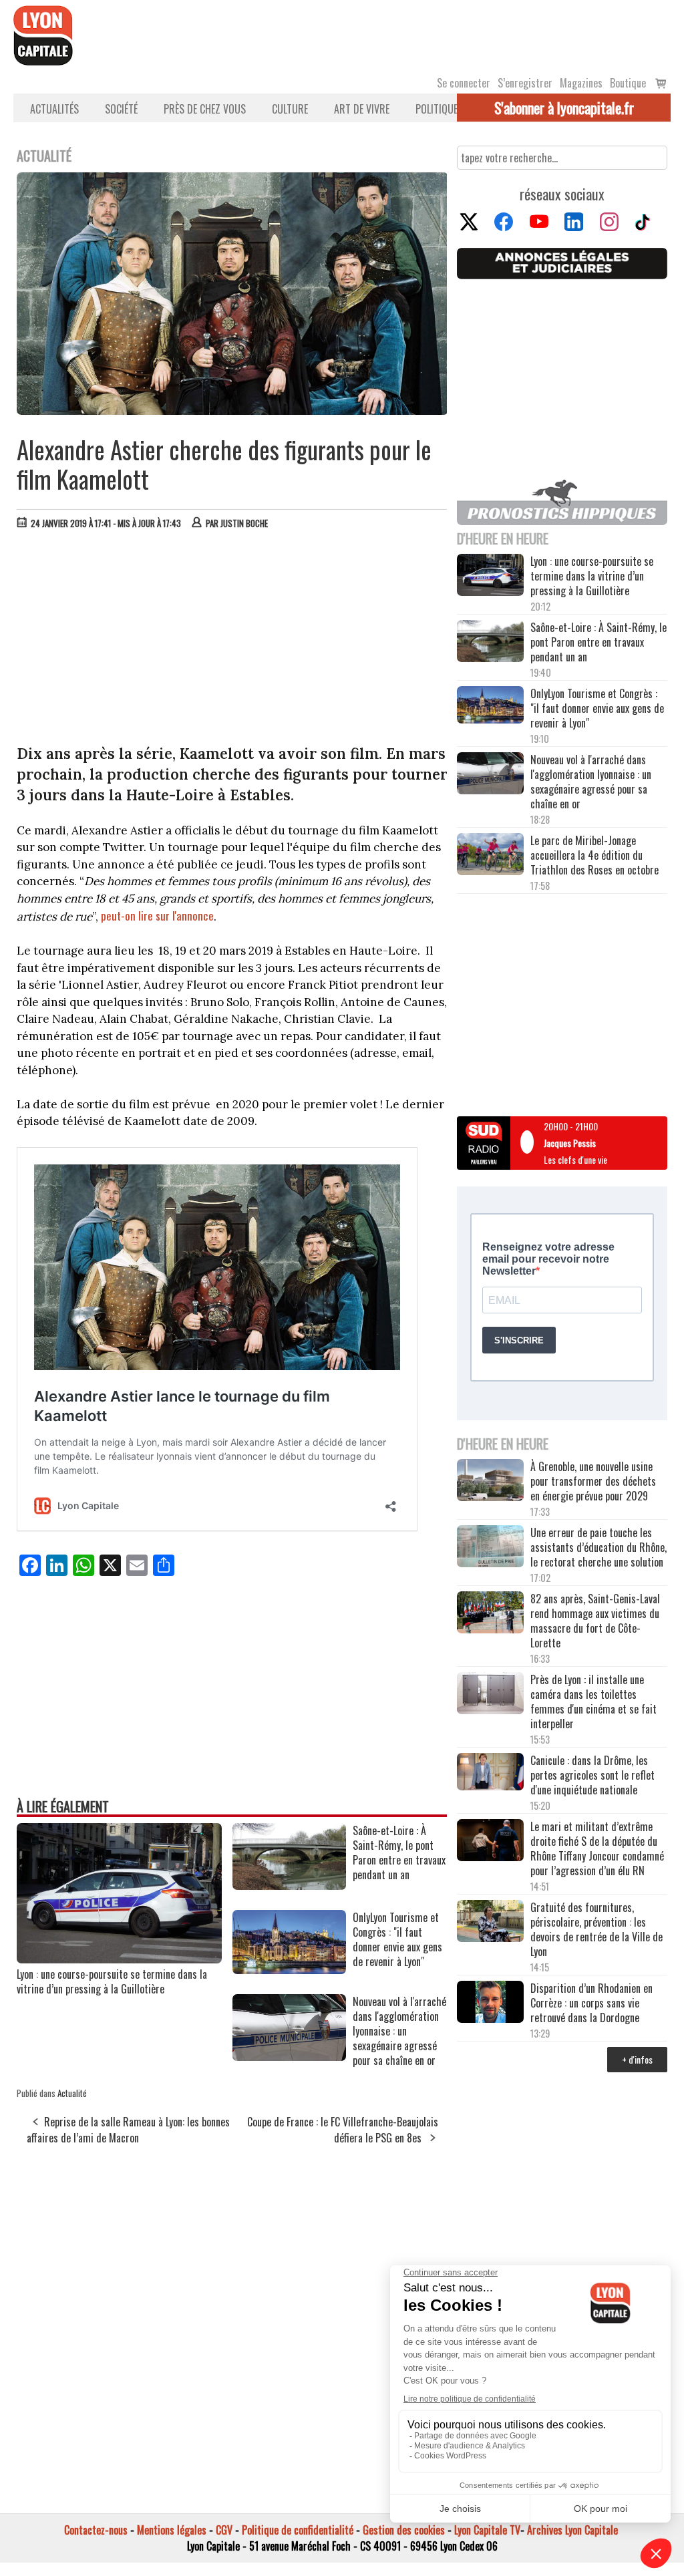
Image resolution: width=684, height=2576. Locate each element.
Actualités (54, 109)
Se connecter (464, 83)
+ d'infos (637, 2059)
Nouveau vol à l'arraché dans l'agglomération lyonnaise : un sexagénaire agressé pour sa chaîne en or (591, 782)
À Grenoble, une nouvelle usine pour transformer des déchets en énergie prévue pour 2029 (593, 1481)
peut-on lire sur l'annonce (156, 916)
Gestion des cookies (404, 2530)
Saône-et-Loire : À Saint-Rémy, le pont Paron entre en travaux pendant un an (598, 642)
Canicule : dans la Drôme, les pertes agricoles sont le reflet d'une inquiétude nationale (592, 1775)
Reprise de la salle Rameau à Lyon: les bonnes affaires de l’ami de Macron (128, 2130)
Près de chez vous (205, 109)
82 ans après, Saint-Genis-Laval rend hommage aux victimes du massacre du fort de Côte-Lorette (595, 1621)
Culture (290, 109)
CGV (224, 2530)
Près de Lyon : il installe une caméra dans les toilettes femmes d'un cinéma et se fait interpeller (593, 1702)
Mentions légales (172, 2530)
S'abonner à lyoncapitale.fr (564, 108)
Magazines (581, 83)
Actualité (72, 2093)
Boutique (628, 83)
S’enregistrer (525, 83)
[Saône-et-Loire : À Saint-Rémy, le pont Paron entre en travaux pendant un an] (289, 1885)
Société (121, 109)
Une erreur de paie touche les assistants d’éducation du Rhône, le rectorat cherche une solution (598, 1547)
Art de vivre (362, 109)
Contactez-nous (96, 2530)
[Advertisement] (232, 640)
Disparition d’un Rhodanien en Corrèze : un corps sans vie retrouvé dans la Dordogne (591, 2003)
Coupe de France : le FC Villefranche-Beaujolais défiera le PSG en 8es (343, 2130)
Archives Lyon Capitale (572, 2530)
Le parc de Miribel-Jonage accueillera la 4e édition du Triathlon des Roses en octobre (594, 855)
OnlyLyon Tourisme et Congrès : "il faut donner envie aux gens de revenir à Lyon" (597, 708)
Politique (437, 109)
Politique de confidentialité (298, 2530)
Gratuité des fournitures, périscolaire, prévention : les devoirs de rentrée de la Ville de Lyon (596, 1929)
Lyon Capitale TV (487, 2530)
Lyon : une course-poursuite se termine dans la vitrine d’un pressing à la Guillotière (112, 1981)
